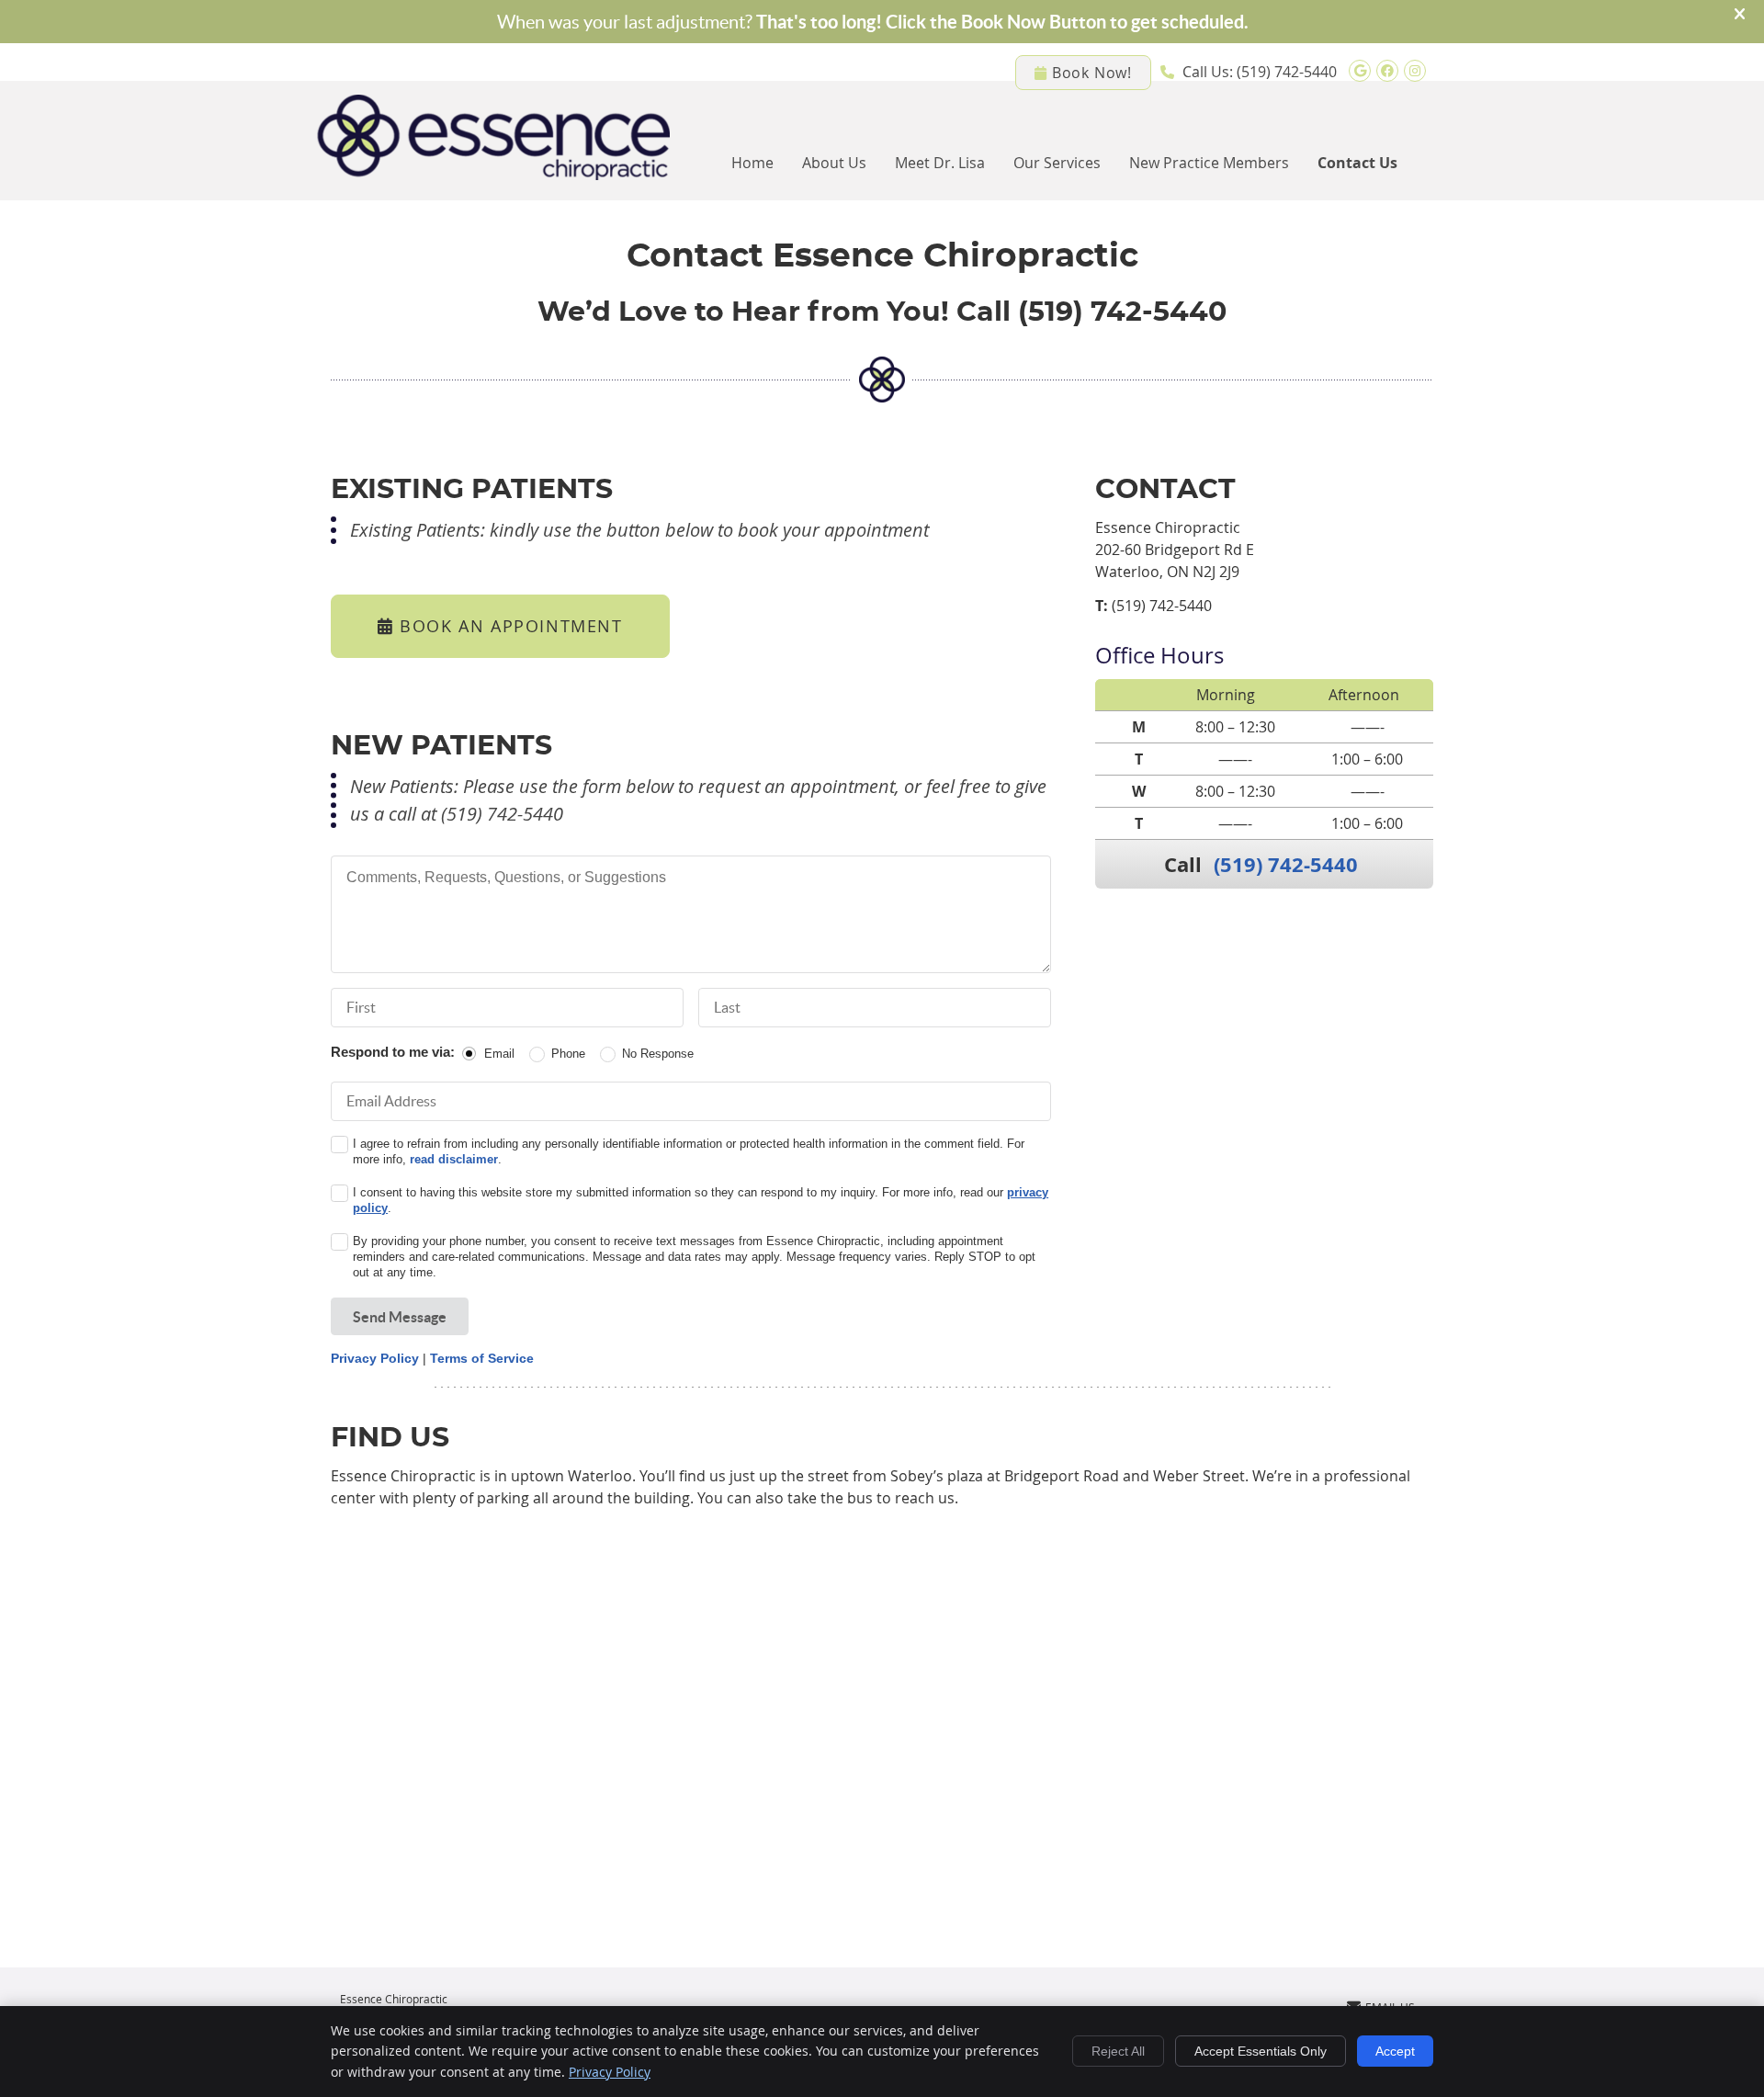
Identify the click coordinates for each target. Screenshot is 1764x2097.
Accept (1395, 2051)
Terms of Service (482, 1358)
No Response (658, 1054)
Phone (568, 1054)
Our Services (1057, 163)
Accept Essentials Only (1261, 2051)
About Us (834, 163)
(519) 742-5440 (1287, 72)
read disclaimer (454, 1159)
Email (499, 1054)
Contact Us (1357, 163)
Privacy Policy (375, 1358)
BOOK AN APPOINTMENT (509, 626)
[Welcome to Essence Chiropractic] (493, 175)
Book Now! (1092, 73)
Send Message (400, 1317)
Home (752, 163)
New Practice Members (1209, 163)
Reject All (1118, 2051)
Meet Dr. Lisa (940, 163)
